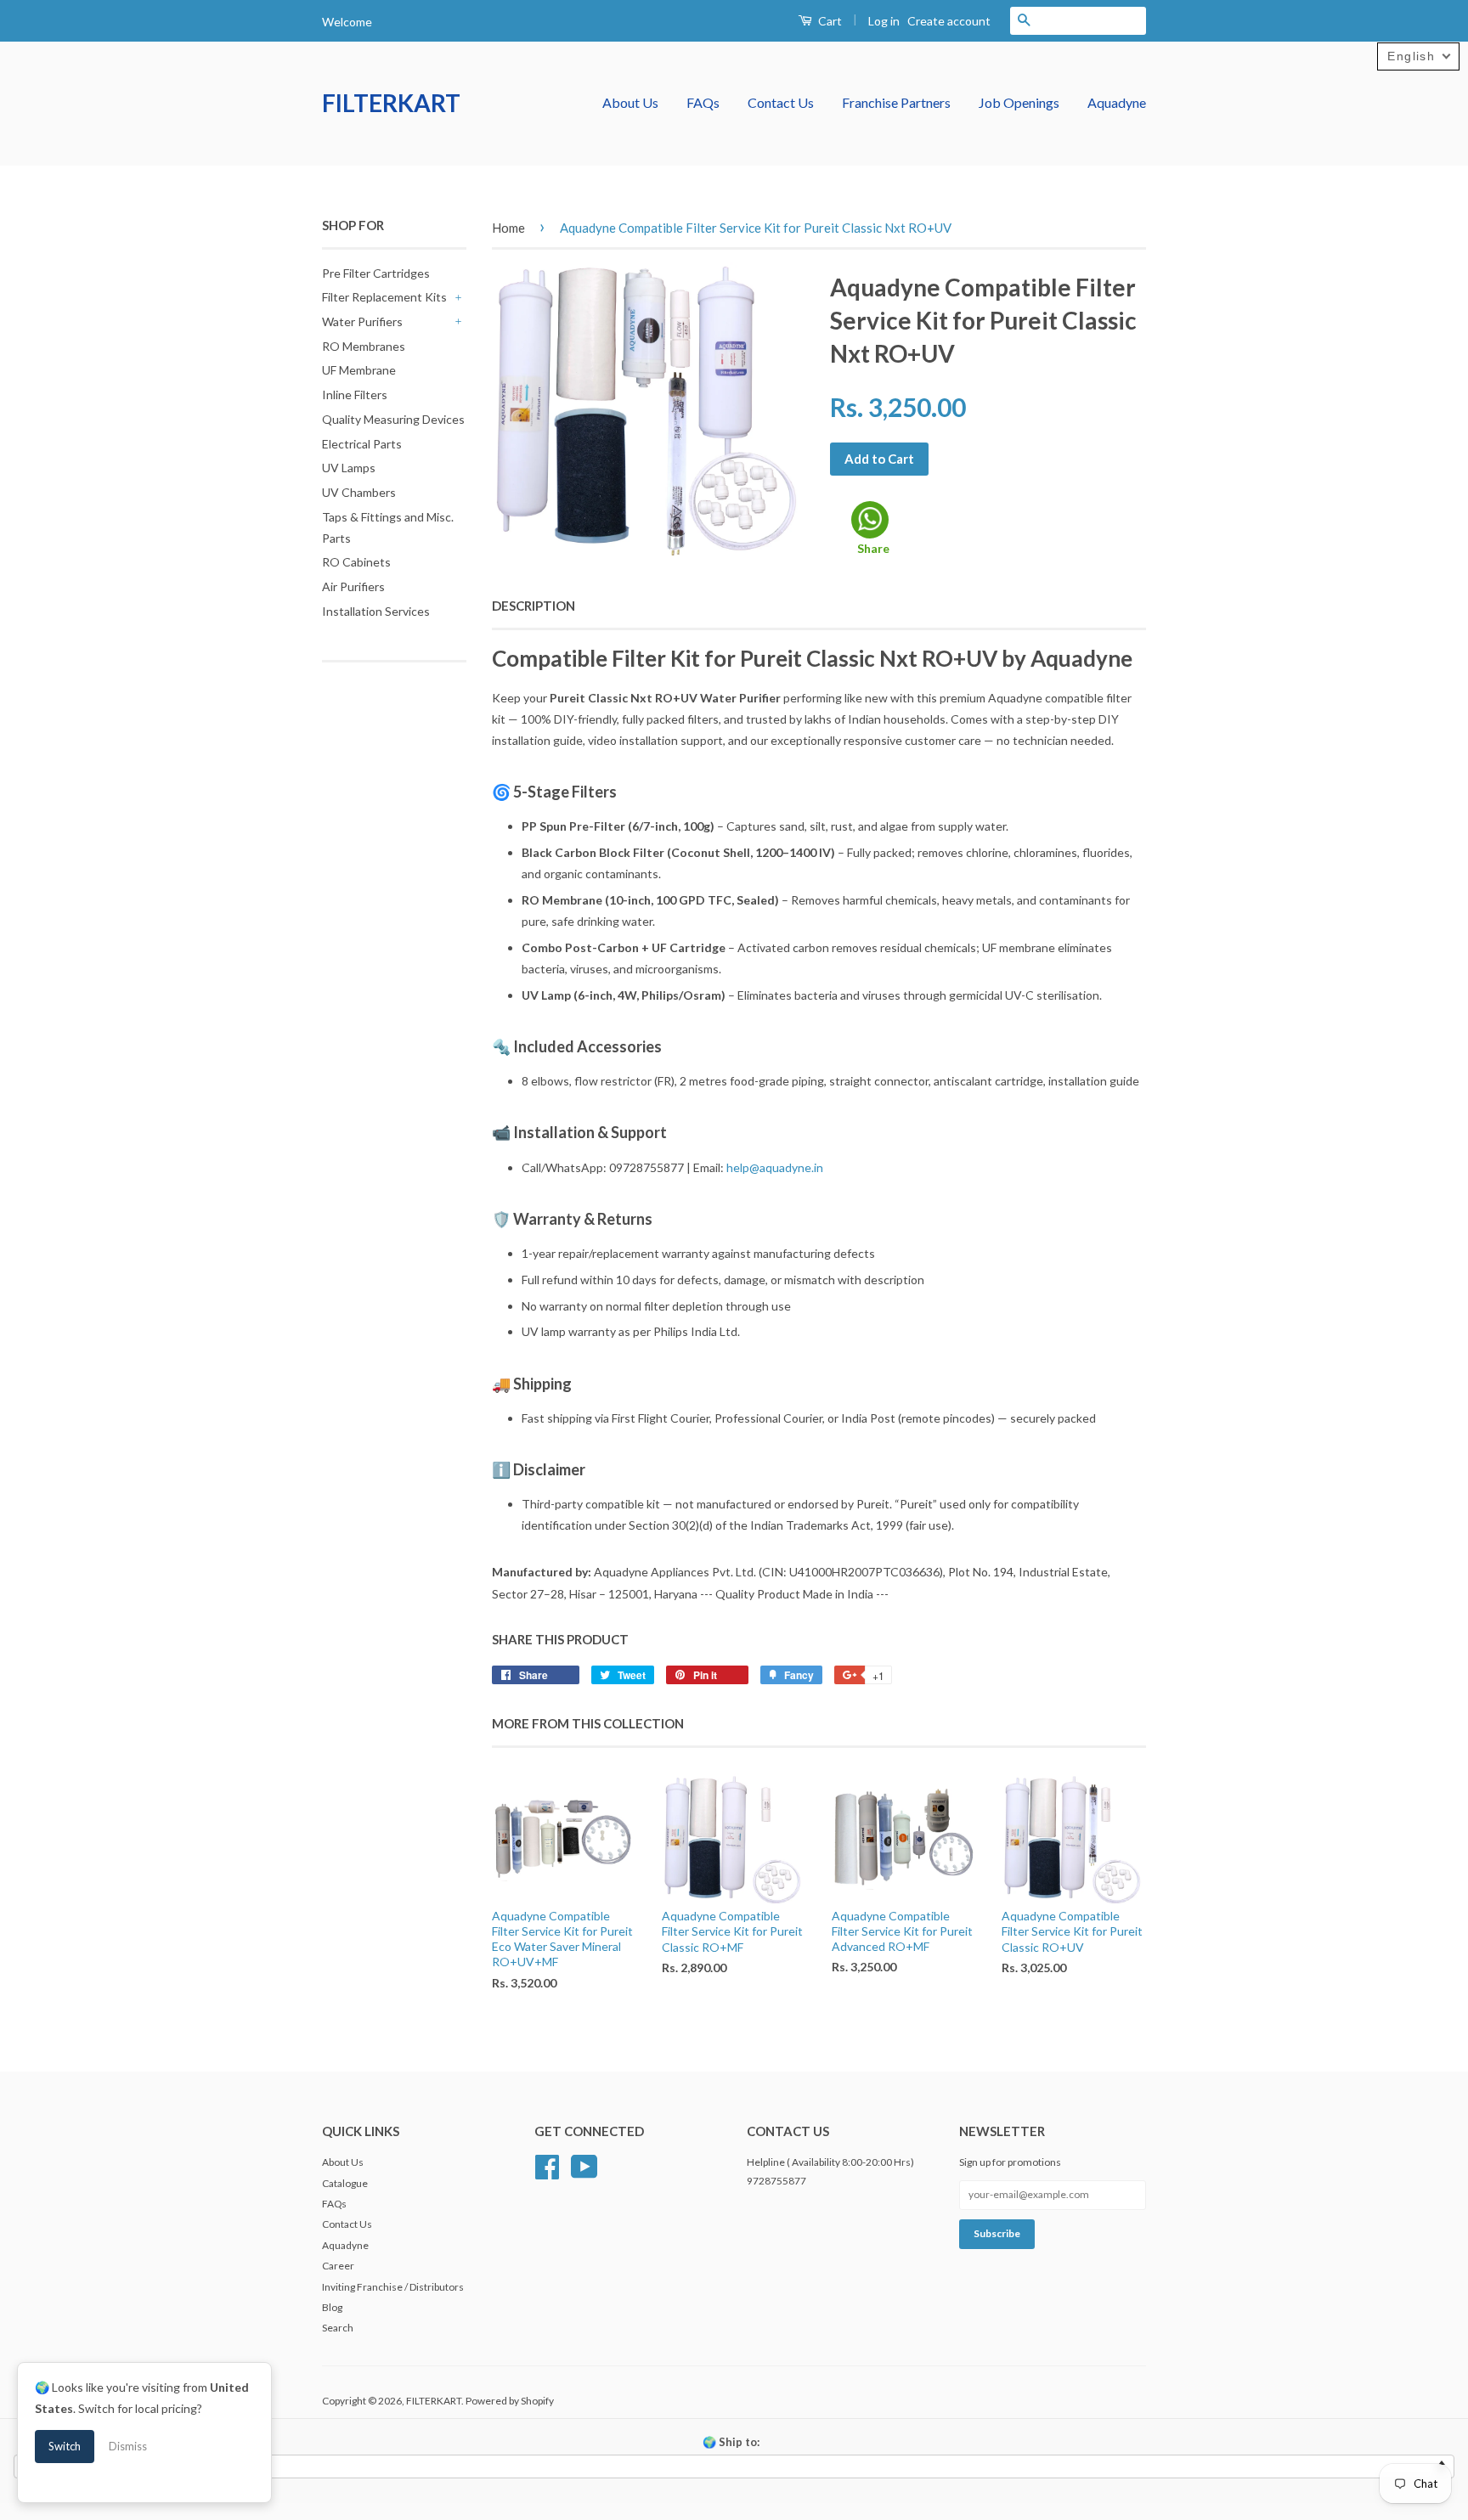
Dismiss (128, 2446)
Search (338, 2328)
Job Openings (1019, 102)
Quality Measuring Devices (393, 419)
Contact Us (781, 102)
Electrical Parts (362, 444)
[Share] (870, 520)
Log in (884, 21)
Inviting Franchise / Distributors (393, 2287)
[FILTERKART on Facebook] (547, 2165)
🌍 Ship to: (731, 2442)
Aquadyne (1117, 102)
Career (338, 2266)
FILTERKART (391, 103)
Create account (949, 21)
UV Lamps (349, 468)
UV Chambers (359, 492)
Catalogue (345, 2183)
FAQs (703, 102)
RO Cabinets (356, 562)
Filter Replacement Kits (384, 297)
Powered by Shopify (510, 2401)
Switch (65, 2446)
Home (508, 228)
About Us (630, 102)
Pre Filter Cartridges (376, 273)
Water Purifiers (362, 321)
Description (534, 606)
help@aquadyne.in (775, 1167)
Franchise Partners (896, 102)
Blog (332, 2307)
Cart (829, 21)
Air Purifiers (353, 586)
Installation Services (376, 611)
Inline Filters (355, 395)
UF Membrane (359, 370)
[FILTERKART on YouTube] (584, 2165)
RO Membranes (364, 346)
